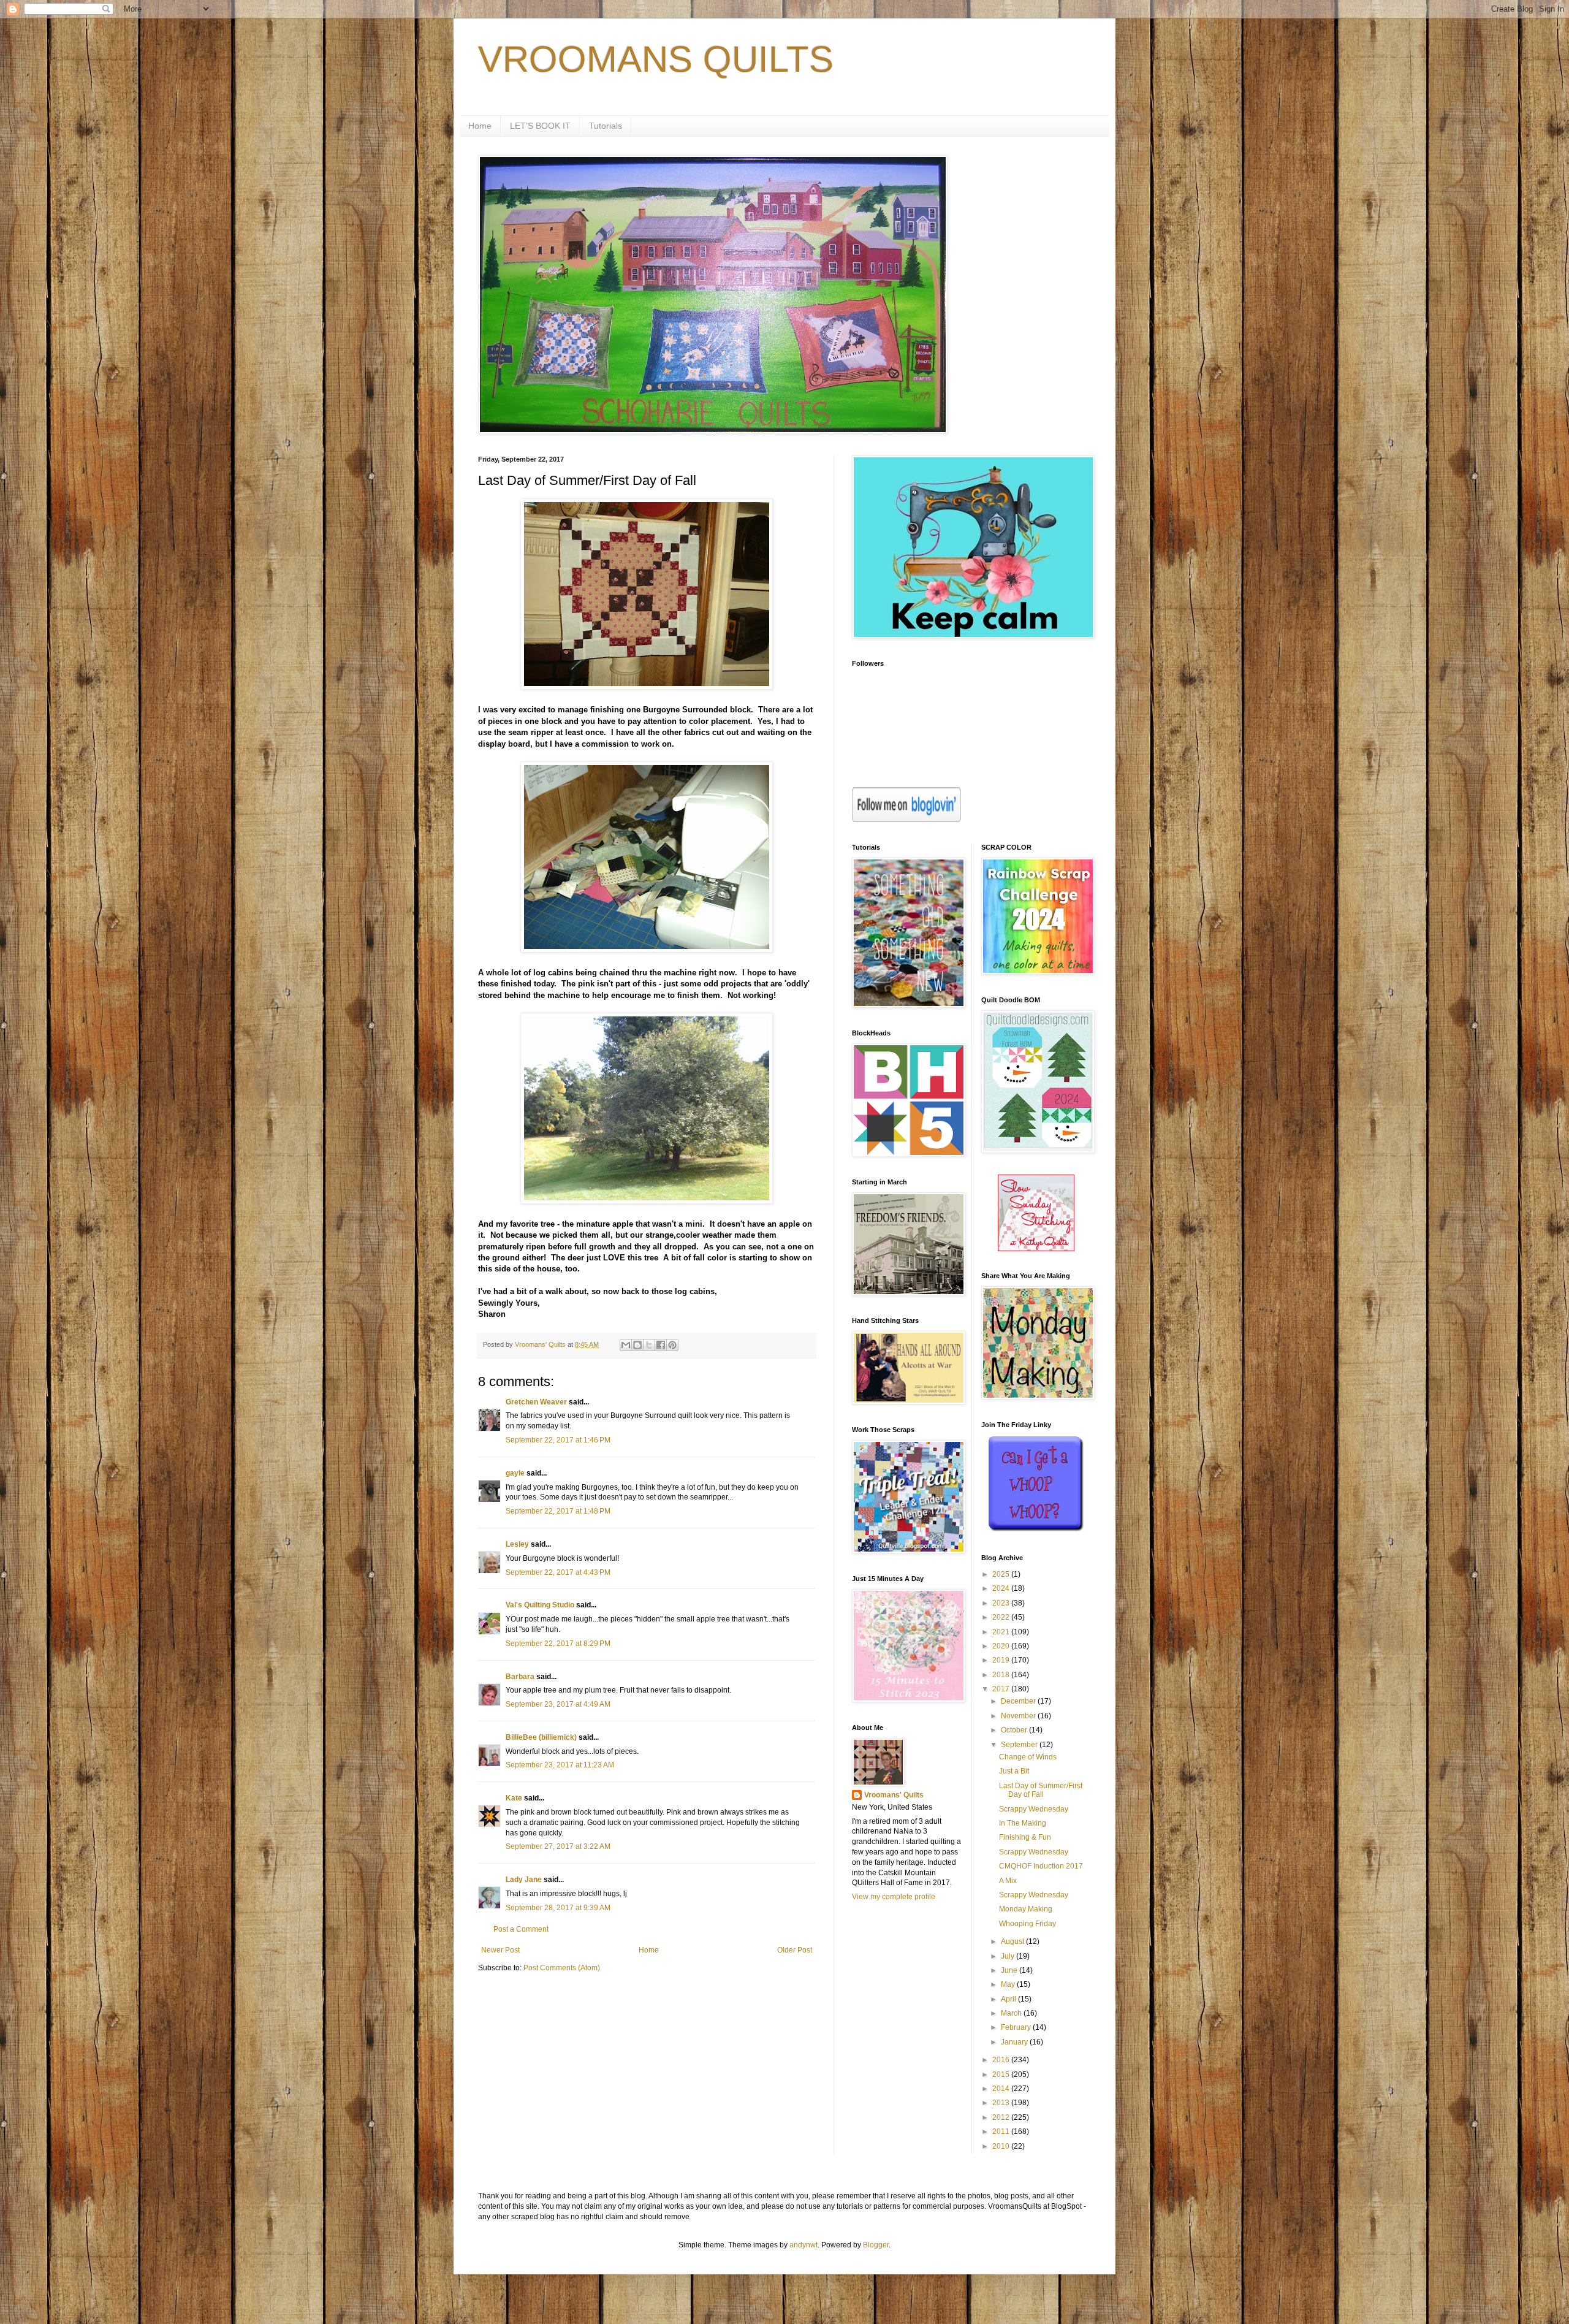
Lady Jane (524, 1880)
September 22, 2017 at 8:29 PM (558, 1644)
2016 (1002, 2060)
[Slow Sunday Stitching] (1036, 1249)
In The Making (1023, 1823)
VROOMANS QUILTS (656, 59)
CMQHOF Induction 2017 (1041, 1866)
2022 (1002, 1617)
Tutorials (606, 126)
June (1010, 1970)
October (1015, 1730)
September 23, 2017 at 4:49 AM (558, 1704)
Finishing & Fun (1025, 1837)
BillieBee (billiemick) (541, 1737)
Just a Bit (1014, 1771)
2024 (1002, 1588)
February (1017, 2027)
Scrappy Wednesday (1034, 1809)
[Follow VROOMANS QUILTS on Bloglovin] (906, 820)
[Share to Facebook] (661, 1345)
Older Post (795, 1950)
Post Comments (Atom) (562, 1968)
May (1009, 1984)
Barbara (520, 1677)
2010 (1002, 2146)
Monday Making (1026, 1909)
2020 (1002, 1646)
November (1019, 1716)
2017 (1002, 1689)
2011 (1002, 2132)
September (1020, 1745)
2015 (1002, 2074)
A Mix (1008, 1881)
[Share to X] (649, 1345)
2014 (1002, 2089)
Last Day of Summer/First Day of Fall (1041, 1790)
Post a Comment (521, 1929)
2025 (1002, 1574)
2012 (1002, 2117)
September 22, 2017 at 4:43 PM (558, 1572)
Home (480, 126)
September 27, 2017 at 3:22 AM (558, 1846)
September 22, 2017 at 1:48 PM (558, 1511)
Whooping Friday (1028, 1924)
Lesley (517, 1544)
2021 (1002, 1632)
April (1009, 1999)
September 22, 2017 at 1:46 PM (558, 1440)
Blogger (876, 2245)
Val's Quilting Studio (540, 1605)
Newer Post (500, 1950)
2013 (1002, 2103)
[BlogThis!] (637, 1345)
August (1013, 1941)
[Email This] (626, 1345)
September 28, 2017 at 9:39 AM (558, 1908)
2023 (1002, 1603)
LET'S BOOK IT (540, 126)
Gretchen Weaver (536, 1402)
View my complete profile (894, 1897)
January (1015, 2042)
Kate (514, 1798)
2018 (1002, 1675)
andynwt (803, 2245)
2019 (1002, 1660)
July (1009, 1956)
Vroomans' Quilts (894, 1795)
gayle (515, 1473)
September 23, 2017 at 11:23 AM (560, 1765)
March (1012, 2013)
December (1019, 1701)
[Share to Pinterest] (672, 1345)
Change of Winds (1028, 1757)
